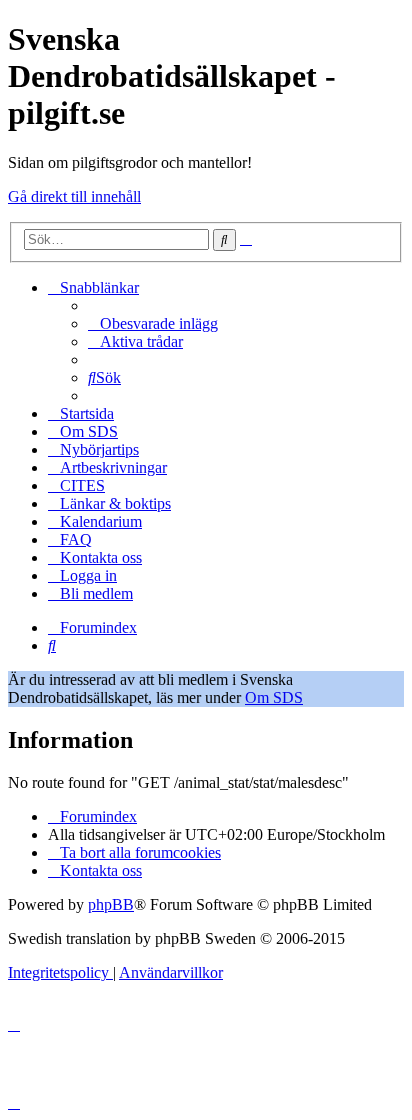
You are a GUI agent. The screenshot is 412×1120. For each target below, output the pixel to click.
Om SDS (274, 697)
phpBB (111, 904)
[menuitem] (153, 323)
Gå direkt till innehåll (74, 196)
